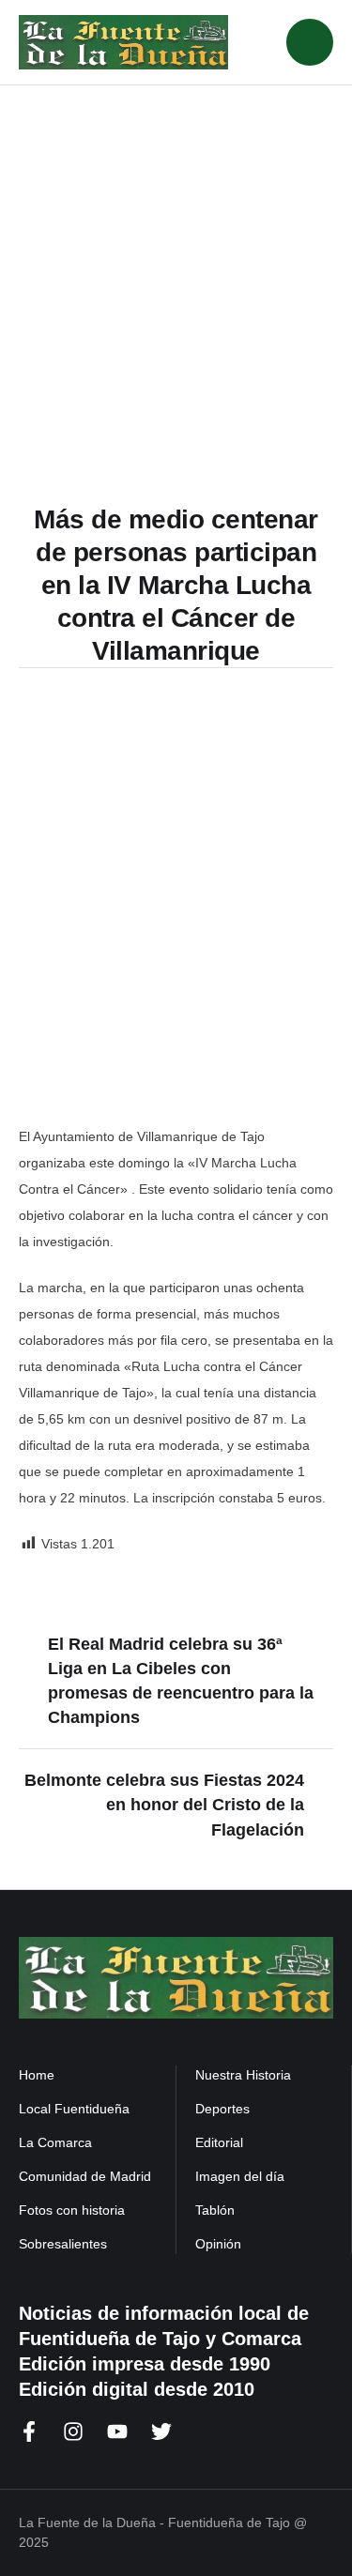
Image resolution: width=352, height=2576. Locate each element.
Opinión (218, 2244)
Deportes (222, 2109)
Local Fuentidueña (74, 2109)
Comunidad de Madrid (85, 2176)
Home (37, 2075)
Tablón (215, 2210)
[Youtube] (117, 2431)
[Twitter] (161, 2431)
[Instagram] (73, 2431)
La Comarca (55, 2142)
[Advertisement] (176, 271)
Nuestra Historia (243, 2075)
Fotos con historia (72, 2210)
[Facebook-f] (29, 2431)
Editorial (219, 2142)
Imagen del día (240, 2176)
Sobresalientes (63, 2244)
